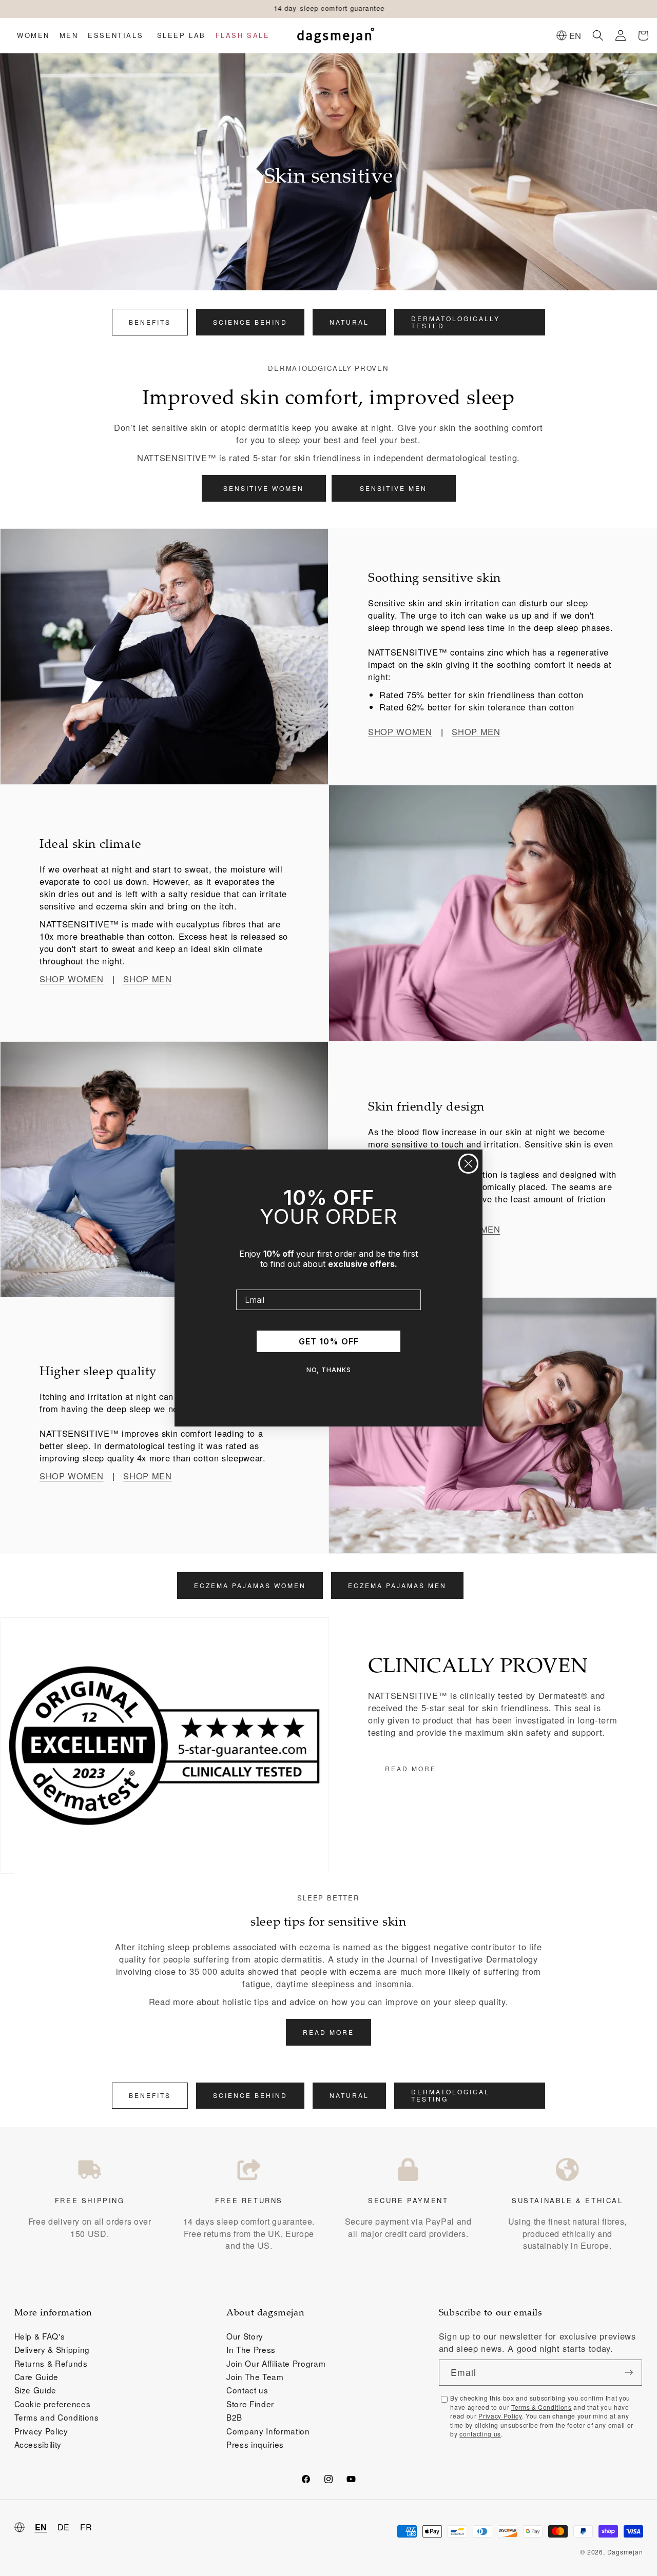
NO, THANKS (329, 1370)
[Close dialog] (468, 1164)
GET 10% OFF (329, 1341)
